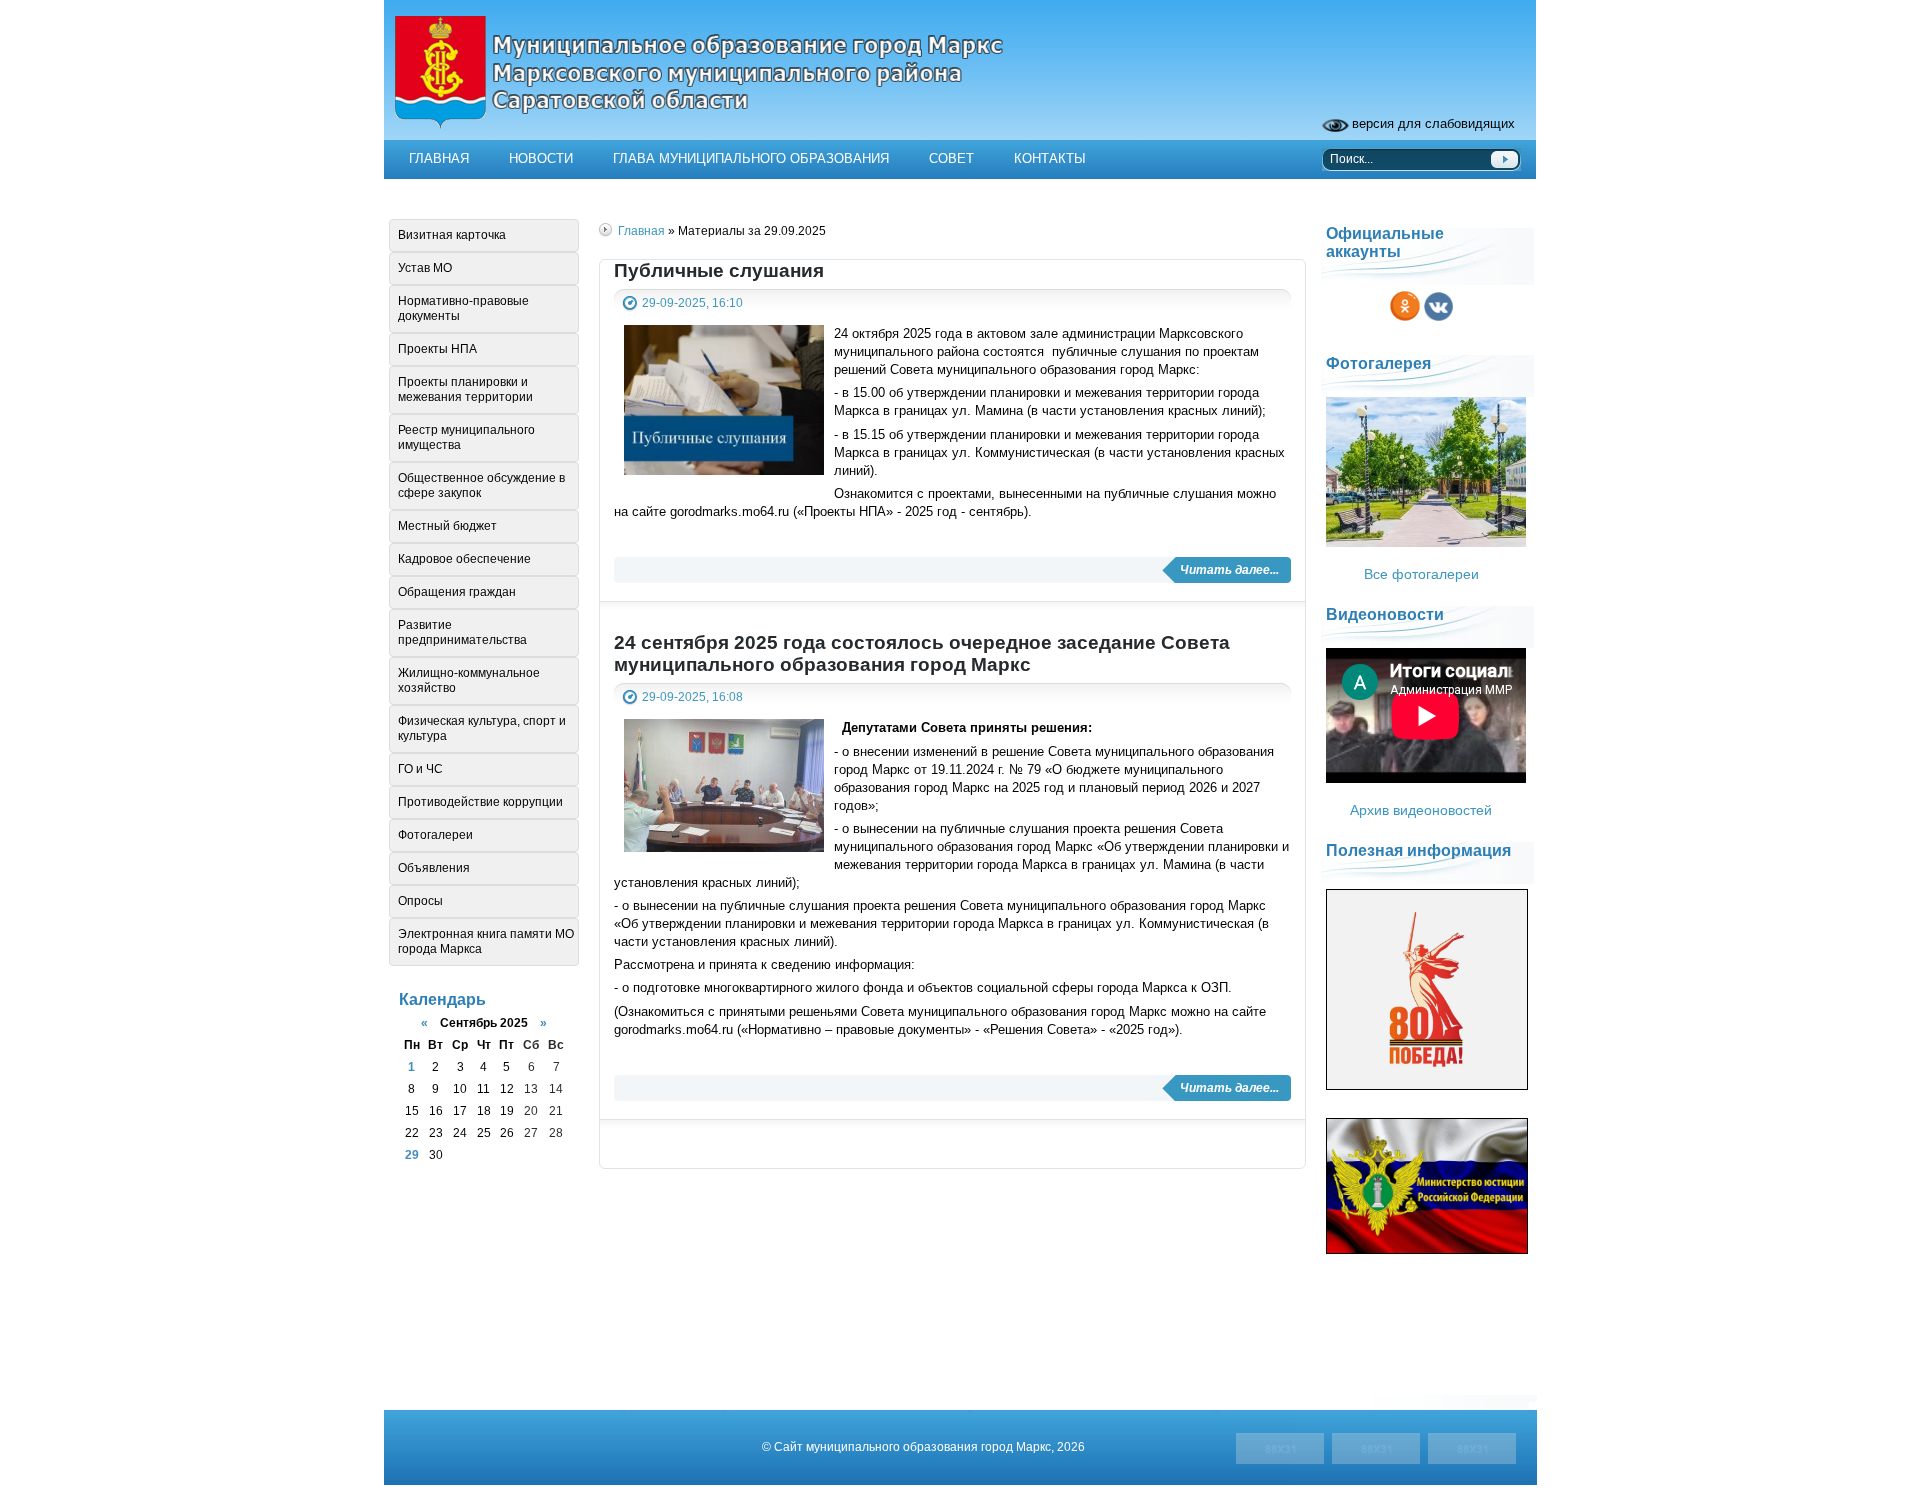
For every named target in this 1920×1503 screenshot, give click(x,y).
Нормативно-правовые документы (463, 308)
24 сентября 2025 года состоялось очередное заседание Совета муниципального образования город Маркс (922, 653)
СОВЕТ (951, 158)
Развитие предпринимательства (462, 632)
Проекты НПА (437, 349)
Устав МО (425, 268)
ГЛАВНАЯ (439, 158)
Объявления (434, 868)
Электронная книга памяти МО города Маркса (486, 941)
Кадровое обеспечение (464, 559)
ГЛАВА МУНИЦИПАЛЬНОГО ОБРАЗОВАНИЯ (751, 158)
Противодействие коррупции (480, 802)
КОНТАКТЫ (1050, 158)
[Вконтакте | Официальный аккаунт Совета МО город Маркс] (1438, 322)
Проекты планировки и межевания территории (465, 389)
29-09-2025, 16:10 (692, 302)
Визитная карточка (452, 235)
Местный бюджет (447, 526)
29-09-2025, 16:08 (692, 696)
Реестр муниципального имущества (466, 437)
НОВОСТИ (541, 158)
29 (412, 1154)
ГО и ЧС (420, 769)
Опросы (420, 901)
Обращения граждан (457, 592)
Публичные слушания (719, 270)
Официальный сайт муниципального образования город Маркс (960, 85)
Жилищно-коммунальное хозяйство (469, 680)
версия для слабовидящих (1433, 123)
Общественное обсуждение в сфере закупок (481, 485)
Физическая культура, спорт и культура (482, 728)
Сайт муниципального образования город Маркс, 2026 (929, 1446)
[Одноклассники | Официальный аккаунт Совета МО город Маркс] (1405, 322)
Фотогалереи (435, 835)
